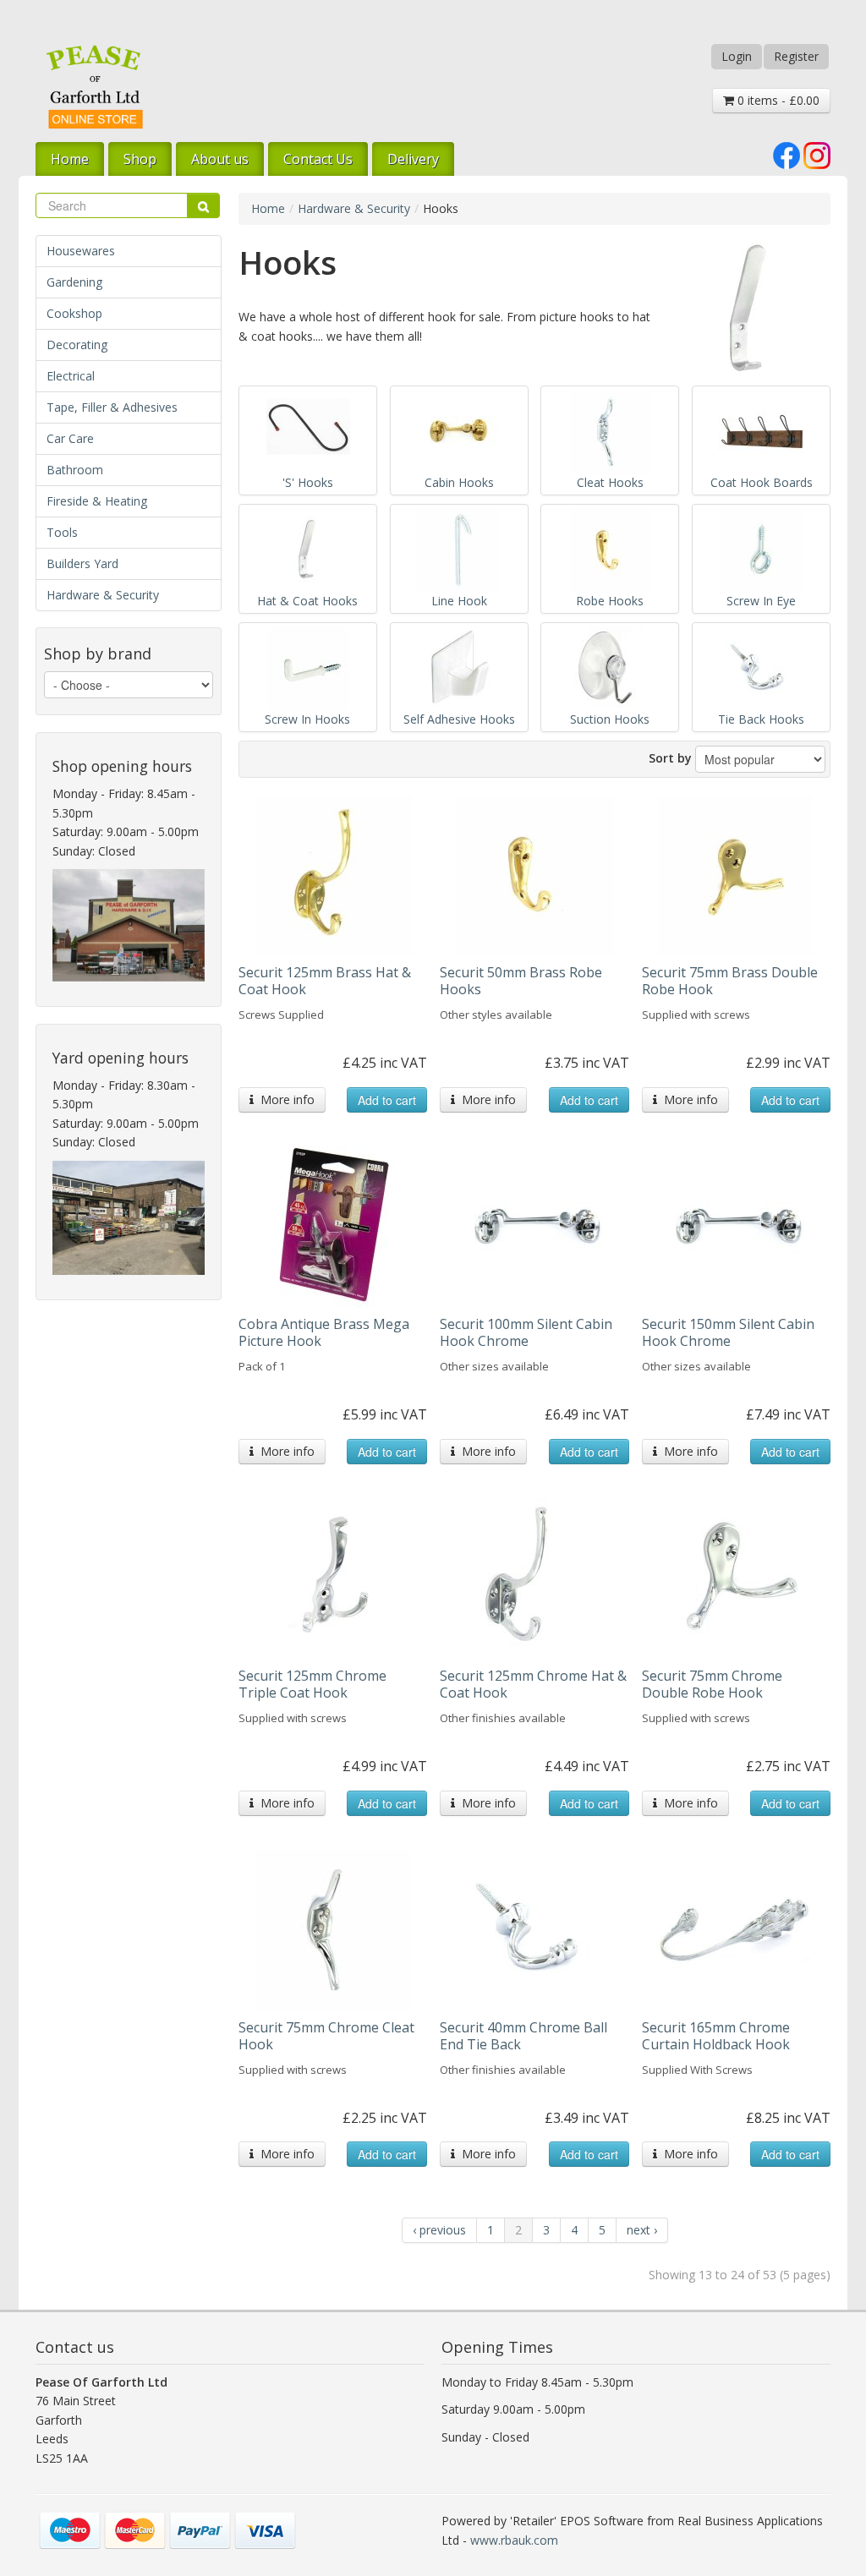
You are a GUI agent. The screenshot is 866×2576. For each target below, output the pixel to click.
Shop (140, 159)
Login (737, 56)
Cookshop (74, 313)
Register (796, 56)
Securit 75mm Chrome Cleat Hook (326, 2036)
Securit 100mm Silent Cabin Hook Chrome (526, 1332)
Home (70, 159)
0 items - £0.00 (777, 100)
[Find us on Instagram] (817, 153)
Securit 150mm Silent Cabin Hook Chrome (728, 1332)
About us (220, 159)
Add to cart (387, 1100)
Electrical (71, 376)
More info (284, 1099)
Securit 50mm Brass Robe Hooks (521, 981)
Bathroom (75, 470)
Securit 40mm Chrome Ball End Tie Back (523, 2036)
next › (642, 2230)
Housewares (81, 251)
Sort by (670, 758)
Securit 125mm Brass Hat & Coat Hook (325, 981)
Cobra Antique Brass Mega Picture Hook (324, 1332)
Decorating (77, 345)
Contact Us (318, 159)
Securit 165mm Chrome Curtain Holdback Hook (716, 2036)
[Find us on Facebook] (787, 153)
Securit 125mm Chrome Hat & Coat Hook (533, 1684)
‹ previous (439, 2230)
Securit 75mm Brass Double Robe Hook (730, 981)
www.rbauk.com (514, 2540)
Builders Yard (82, 563)
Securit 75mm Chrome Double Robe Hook (712, 1684)
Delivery (413, 159)
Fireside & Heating (97, 501)
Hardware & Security (103, 595)
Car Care (70, 438)
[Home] (95, 87)
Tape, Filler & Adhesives (112, 407)
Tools (62, 532)
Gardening (74, 282)
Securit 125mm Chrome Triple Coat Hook (312, 1684)
